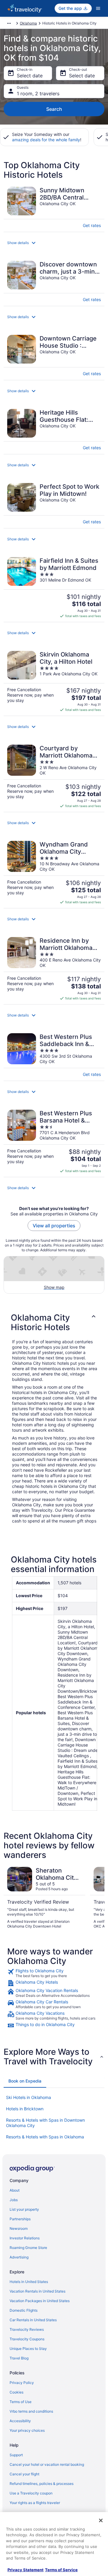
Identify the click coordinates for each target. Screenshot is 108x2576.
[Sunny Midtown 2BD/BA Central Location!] (54, 207)
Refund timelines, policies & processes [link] (42, 2484)
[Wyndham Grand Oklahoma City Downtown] (54, 873)
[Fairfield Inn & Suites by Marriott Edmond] (54, 588)
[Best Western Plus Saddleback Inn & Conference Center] (54, 1055)
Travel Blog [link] (19, 2358)
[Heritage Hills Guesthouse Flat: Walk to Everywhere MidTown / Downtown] (54, 430)
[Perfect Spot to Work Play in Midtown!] (54, 504)
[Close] (101, 2520)
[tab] (25, 2081)
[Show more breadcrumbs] (9, 23)
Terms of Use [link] (21, 2402)
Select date (30, 76)
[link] (54, 1973)
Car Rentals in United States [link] (33, 2320)
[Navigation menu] (98, 8)
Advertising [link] (19, 2257)
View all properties (54, 1226)
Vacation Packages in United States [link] (40, 2301)
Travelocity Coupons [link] (27, 2339)
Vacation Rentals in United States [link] (37, 2291)
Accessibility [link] (20, 2421)
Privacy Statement (25, 2570)
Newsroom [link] (19, 2228)
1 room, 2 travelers (38, 93)
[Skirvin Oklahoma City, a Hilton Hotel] (54, 681)
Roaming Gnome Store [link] (28, 2248)
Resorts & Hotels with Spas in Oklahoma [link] (45, 2137)
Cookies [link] (16, 2392)
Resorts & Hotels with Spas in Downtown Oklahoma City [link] (45, 2123)
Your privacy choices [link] (27, 2430)
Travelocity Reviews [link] (27, 2329)
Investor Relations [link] (25, 2238)
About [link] (15, 2190)
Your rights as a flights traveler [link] (35, 2503)
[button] (54, 243)
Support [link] (16, 2455)
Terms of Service (61, 2570)
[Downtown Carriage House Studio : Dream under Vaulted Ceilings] (54, 356)
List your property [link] (24, 2209)
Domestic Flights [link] (24, 2310)
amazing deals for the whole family (46, 140)
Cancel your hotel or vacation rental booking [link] (47, 2464)
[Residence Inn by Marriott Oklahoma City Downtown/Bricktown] (54, 969)
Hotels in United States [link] (29, 2282)
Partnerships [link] (20, 2219)
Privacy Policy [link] (22, 2383)
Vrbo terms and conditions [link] (31, 2411)
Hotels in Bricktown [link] (25, 2109)
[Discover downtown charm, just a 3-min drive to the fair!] (54, 282)
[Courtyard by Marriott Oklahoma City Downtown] (54, 776)
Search (54, 109)
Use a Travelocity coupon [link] (31, 2493)
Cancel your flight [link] (24, 2474)
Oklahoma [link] (28, 23)
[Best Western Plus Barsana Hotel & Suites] (54, 1141)
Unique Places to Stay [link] (28, 2349)
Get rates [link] (92, 225)
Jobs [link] (14, 2200)
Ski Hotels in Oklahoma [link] (28, 2097)
